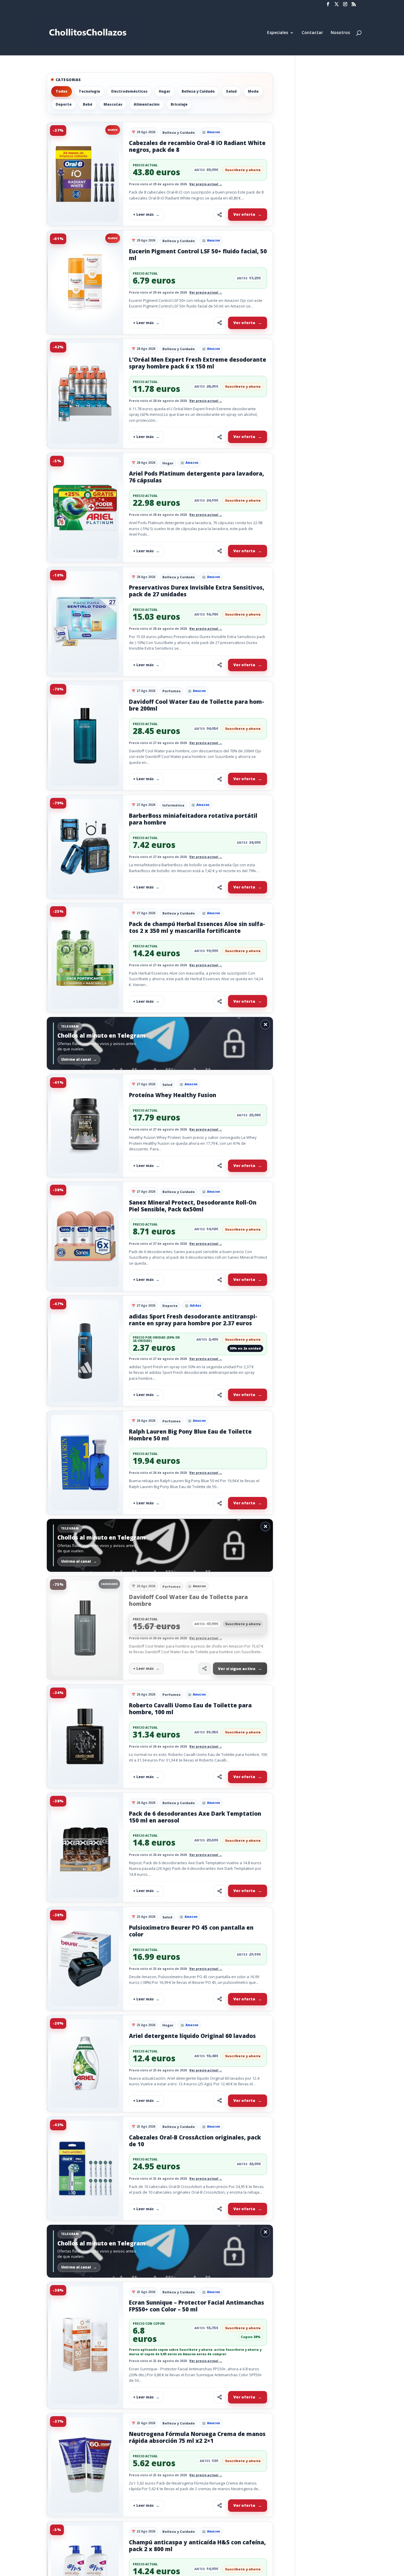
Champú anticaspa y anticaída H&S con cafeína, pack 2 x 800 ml (197, 2546)
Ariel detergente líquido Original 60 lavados (192, 2036)
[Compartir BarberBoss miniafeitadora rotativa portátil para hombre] (219, 887)
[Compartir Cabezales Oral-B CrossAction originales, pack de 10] (219, 2209)
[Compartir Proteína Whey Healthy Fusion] (219, 1166)
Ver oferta (244, 214)
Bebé (88, 104)
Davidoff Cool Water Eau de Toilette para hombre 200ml (197, 705)
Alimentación (147, 104)
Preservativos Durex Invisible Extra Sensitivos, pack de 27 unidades (197, 591)
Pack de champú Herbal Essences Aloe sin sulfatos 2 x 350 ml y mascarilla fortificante (197, 927)
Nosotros (340, 33)
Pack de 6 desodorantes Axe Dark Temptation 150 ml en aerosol (195, 1817)
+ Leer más (143, 214)
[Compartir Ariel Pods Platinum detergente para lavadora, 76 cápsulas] (219, 551)
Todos (62, 91)
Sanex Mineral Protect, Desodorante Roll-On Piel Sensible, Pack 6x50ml (193, 1206)
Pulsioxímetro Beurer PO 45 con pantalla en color (191, 1931)
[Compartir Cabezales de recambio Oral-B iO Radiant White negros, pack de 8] (219, 215)
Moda (253, 91)
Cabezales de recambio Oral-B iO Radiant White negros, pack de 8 (197, 146)
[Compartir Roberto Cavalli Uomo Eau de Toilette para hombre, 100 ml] (219, 1777)
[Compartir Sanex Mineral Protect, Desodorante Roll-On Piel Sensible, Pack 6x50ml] (219, 1280)
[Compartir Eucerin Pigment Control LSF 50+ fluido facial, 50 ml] (219, 323)
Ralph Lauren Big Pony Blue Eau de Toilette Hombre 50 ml (190, 1435)
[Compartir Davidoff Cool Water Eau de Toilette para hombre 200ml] (219, 779)
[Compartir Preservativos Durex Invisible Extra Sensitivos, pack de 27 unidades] (219, 665)
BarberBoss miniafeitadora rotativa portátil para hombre (193, 819)
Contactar (312, 33)
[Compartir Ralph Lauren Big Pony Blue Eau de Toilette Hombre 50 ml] (219, 1503)
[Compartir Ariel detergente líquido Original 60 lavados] (219, 2101)
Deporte (64, 104)
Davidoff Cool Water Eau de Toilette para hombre (188, 1600)
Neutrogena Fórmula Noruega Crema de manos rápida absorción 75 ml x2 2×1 (197, 2437)
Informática (173, 805)
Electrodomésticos (129, 91)
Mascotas (113, 104)
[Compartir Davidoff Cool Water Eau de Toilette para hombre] (204, 1669)
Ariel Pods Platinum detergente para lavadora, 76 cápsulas (197, 477)
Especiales (278, 33)
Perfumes (172, 691)
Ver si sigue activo (237, 1669)
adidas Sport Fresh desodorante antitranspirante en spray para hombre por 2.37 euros (193, 1320)
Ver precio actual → (206, 184)
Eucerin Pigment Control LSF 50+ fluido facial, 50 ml (198, 255)
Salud (231, 91)
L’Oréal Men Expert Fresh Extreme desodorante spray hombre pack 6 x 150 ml (198, 363)
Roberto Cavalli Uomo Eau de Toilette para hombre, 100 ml (190, 1709)
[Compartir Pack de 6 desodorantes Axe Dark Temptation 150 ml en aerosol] (219, 1891)
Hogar (165, 91)
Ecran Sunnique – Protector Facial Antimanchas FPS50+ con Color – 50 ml (197, 2306)
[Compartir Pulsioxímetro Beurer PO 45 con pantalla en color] (219, 1999)
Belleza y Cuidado (198, 91)
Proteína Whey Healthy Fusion (173, 1095)
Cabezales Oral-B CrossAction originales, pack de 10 (195, 2141)
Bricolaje (179, 104)
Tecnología (89, 91)
